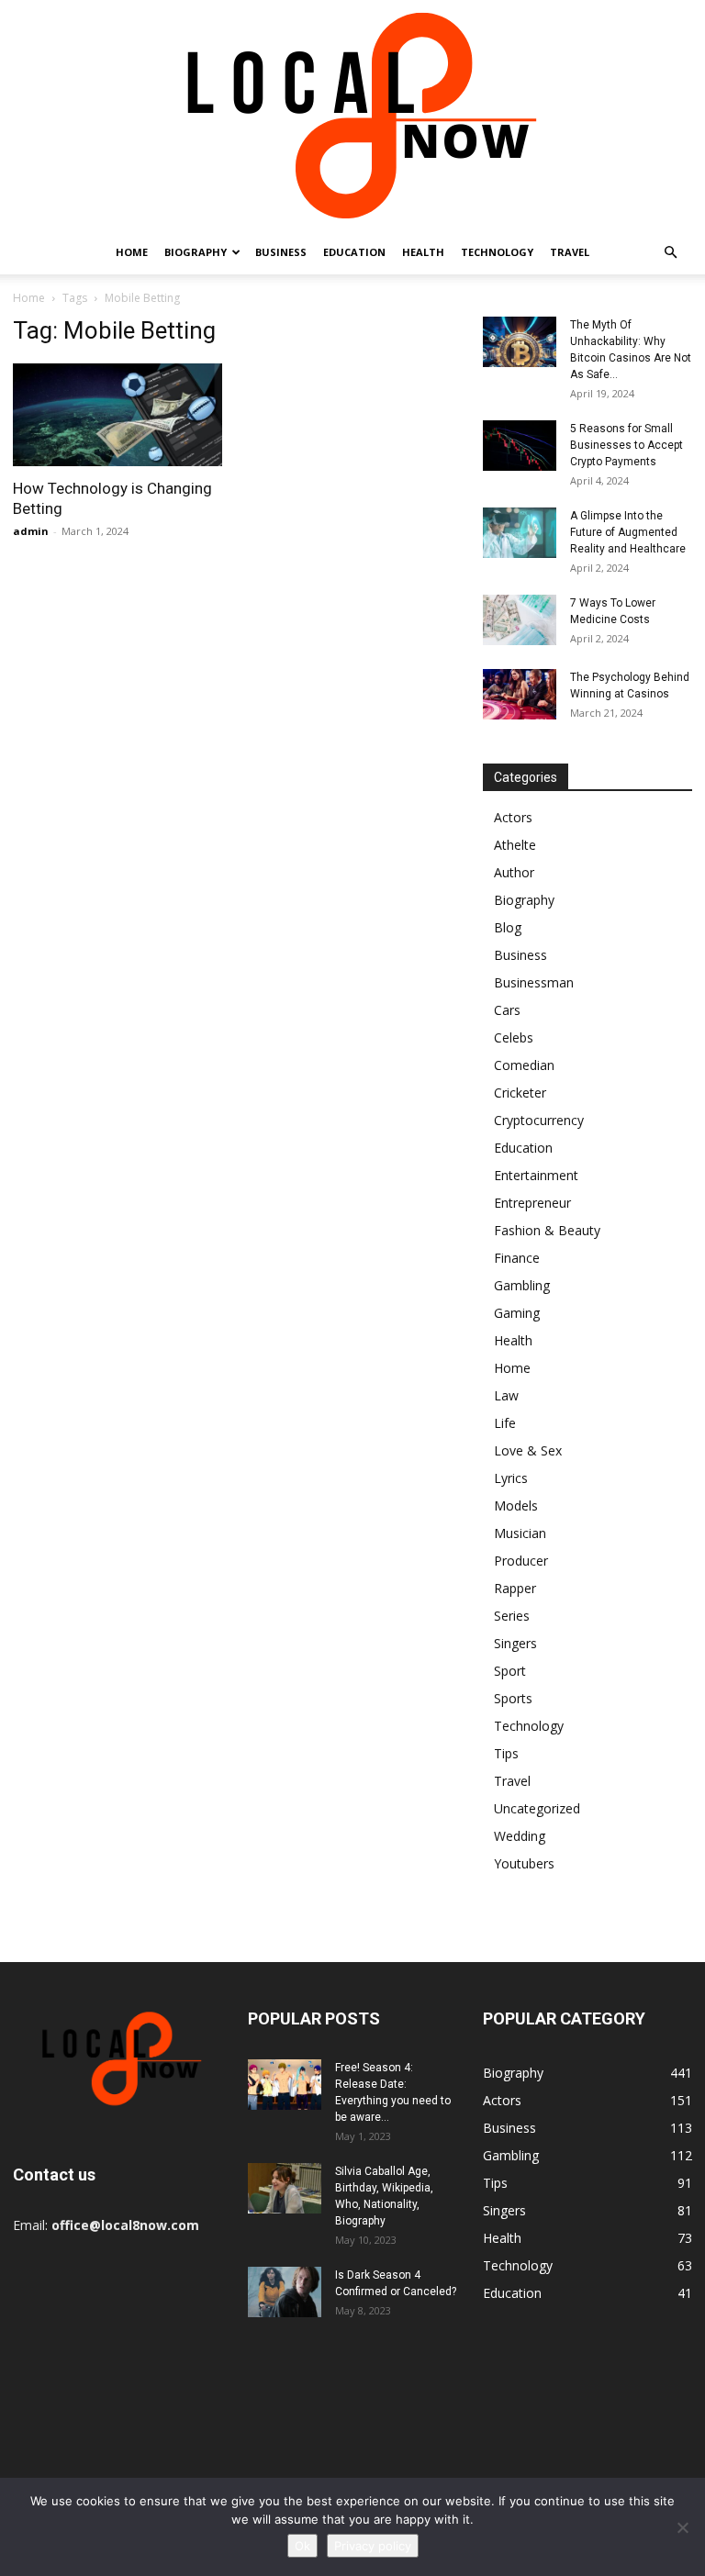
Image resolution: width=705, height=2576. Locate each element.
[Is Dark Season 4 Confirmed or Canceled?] (285, 2292)
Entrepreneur (532, 1203)
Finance (517, 1258)
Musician (520, 1533)
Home (132, 252)
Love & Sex (528, 1450)
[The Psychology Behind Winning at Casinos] (520, 694)
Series (512, 1616)
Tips (506, 1753)
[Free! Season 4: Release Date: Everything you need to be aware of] (285, 2085)
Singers (515, 1643)
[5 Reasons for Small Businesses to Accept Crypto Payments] (520, 446)
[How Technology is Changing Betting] (117, 415)
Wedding (520, 1836)
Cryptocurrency (539, 1120)
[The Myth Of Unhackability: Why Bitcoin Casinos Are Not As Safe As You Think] (520, 342)
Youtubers (524, 1863)
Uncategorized (537, 1808)
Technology (497, 252)
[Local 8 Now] (352, 115)
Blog (508, 927)
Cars (507, 1010)
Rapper (515, 1588)
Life (505, 1423)
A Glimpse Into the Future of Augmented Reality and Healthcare (628, 532)
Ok (302, 2546)
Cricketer (520, 1093)
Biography (196, 252)
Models (516, 1505)
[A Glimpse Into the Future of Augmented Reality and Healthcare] (520, 533)
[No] (682, 2527)
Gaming (517, 1313)
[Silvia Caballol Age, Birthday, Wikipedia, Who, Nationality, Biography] (285, 2188)
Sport (510, 1671)
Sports (513, 1698)
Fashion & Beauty (547, 1230)
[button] (670, 253)
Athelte (515, 845)
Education (354, 252)
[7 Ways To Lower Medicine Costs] (520, 620)
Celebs (514, 1037)
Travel (570, 252)
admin (31, 531)
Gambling (522, 1285)
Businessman (534, 982)
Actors (513, 817)
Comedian (524, 1065)
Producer (521, 1561)
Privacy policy (373, 2546)
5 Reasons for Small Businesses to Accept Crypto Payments (627, 445)
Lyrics (511, 1478)
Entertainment (536, 1175)
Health (423, 252)
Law (506, 1395)
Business (281, 252)
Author (514, 872)
